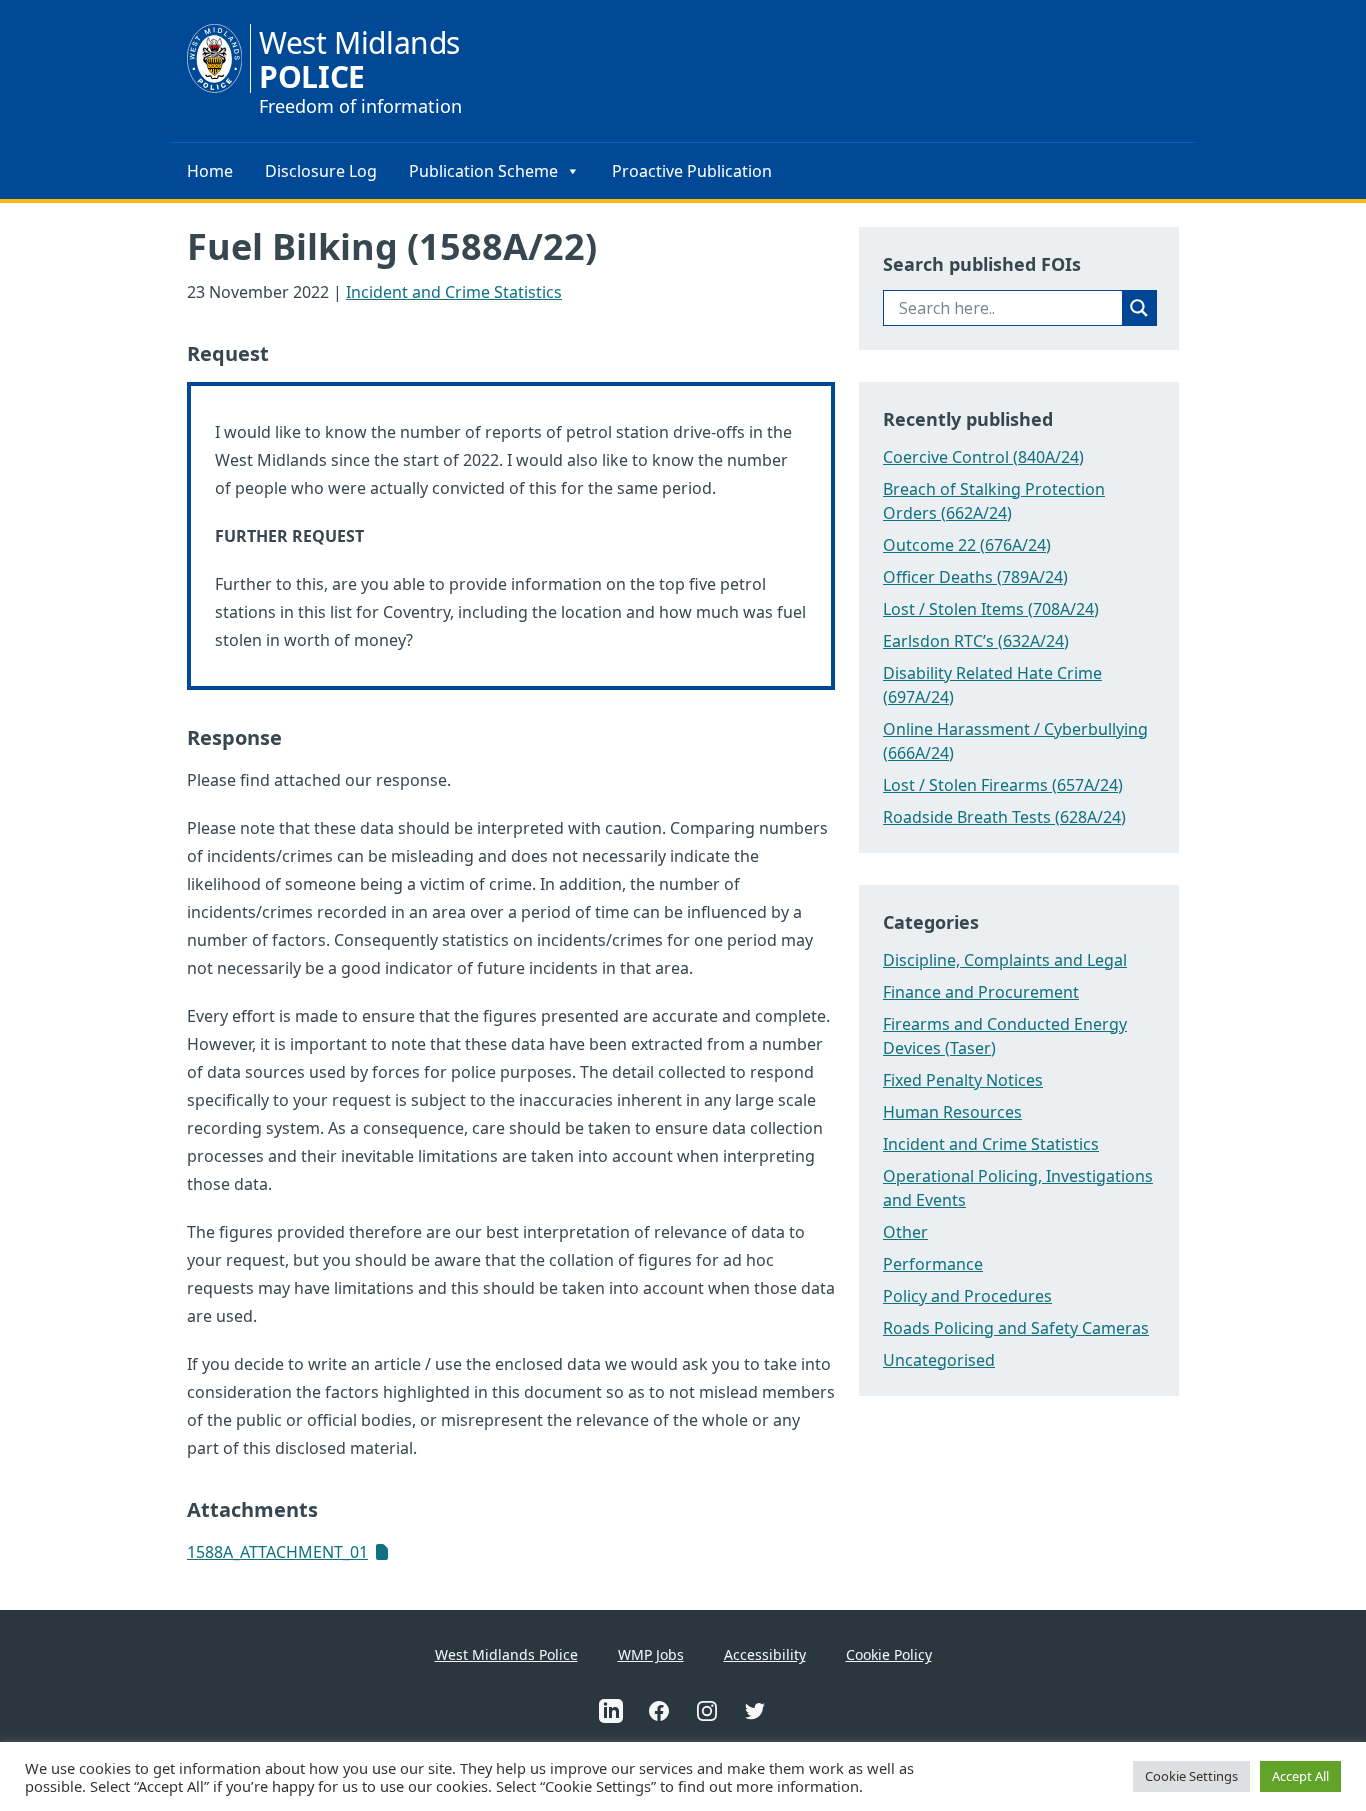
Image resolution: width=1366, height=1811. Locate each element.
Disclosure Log (321, 171)
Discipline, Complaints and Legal (1005, 960)
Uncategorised (939, 1360)
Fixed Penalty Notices (963, 1080)
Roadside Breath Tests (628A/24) (1004, 817)
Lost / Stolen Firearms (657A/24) (1003, 785)
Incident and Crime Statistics (454, 292)
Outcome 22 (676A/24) (967, 545)
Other (905, 1232)
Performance (933, 1264)
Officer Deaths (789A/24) (975, 577)
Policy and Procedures (967, 1296)
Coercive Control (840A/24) (983, 457)
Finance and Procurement (981, 992)
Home (210, 171)
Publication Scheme (483, 171)
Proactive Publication (692, 171)
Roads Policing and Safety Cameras (1016, 1328)
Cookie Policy (889, 1654)
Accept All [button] (1300, 1776)
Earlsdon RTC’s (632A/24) (976, 641)
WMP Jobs (651, 1654)
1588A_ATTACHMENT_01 (277, 1552)
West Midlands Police (506, 1654)
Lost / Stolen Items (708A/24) (991, 609)
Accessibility (765, 1654)
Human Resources (952, 1112)
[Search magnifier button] (1139, 308)
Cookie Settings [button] (1191, 1776)
